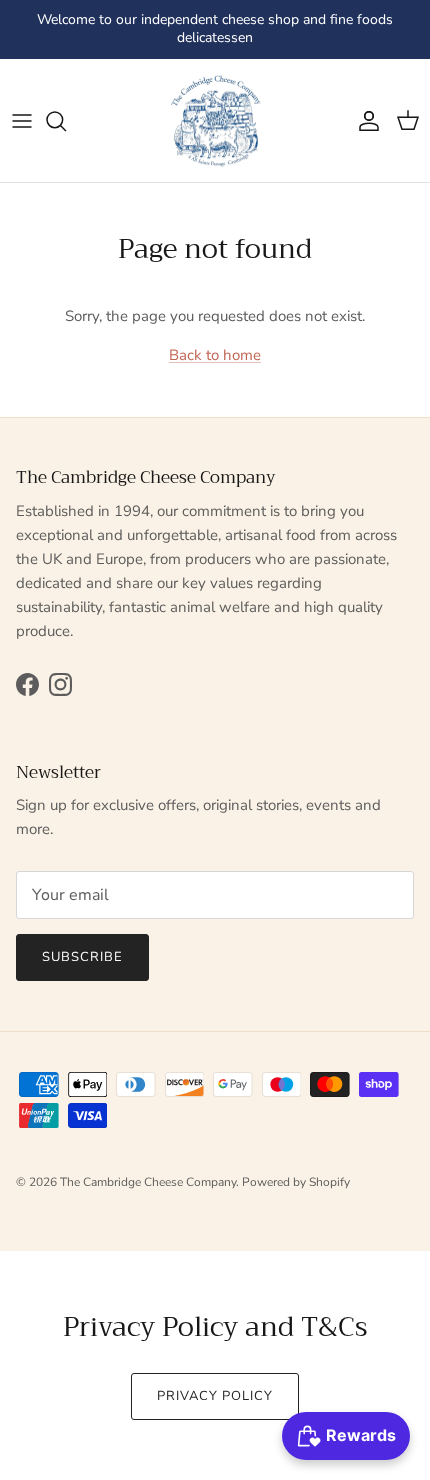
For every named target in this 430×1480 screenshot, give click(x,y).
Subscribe (82, 957)
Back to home (215, 355)
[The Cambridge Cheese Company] (215, 121)
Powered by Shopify (296, 1182)
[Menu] (22, 121)
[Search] (66, 121)
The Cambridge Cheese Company (148, 1182)
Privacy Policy (215, 1396)
